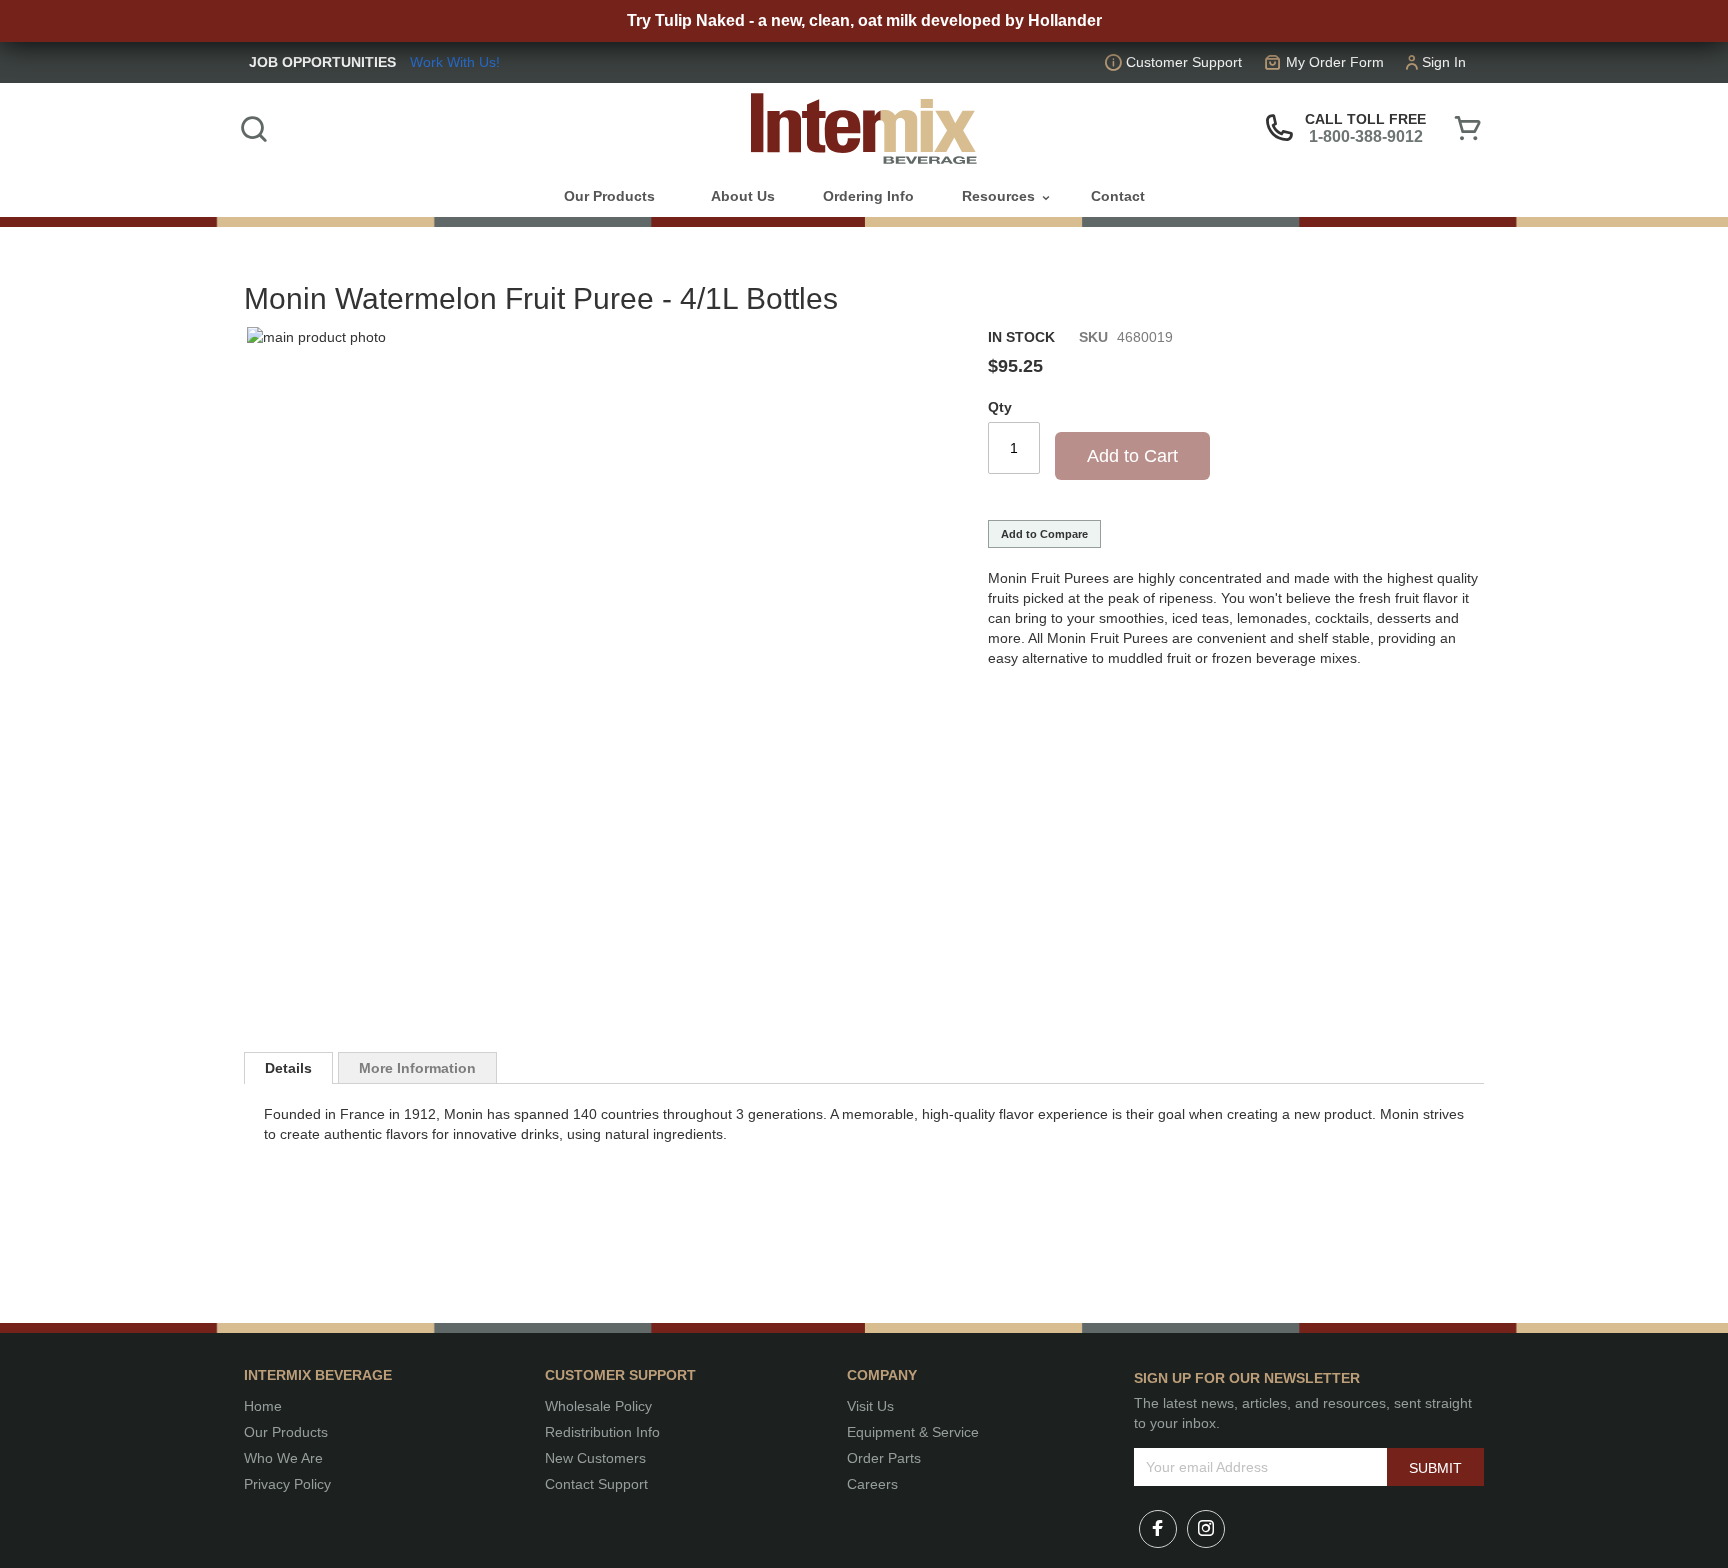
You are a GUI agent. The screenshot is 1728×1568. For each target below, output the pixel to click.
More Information (417, 1068)
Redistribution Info (602, 1432)
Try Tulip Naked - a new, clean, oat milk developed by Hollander (864, 20)
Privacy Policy (287, 1484)
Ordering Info (868, 196)
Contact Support (596, 1484)
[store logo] (864, 129)
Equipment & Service (913, 1432)
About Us (743, 196)
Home (263, 1406)
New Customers (595, 1458)
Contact (1118, 196)
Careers (872, 1484)
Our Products (286, 1432)
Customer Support (1184, 62)
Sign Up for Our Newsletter (1247, 1378)
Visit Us (870, 1406)
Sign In (1444, 62)
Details (288, 1068)
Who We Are (283, 1458)
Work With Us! (455, 62)
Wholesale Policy (598, 1406)
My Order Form (1335, 62)
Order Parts (884, 1458)
